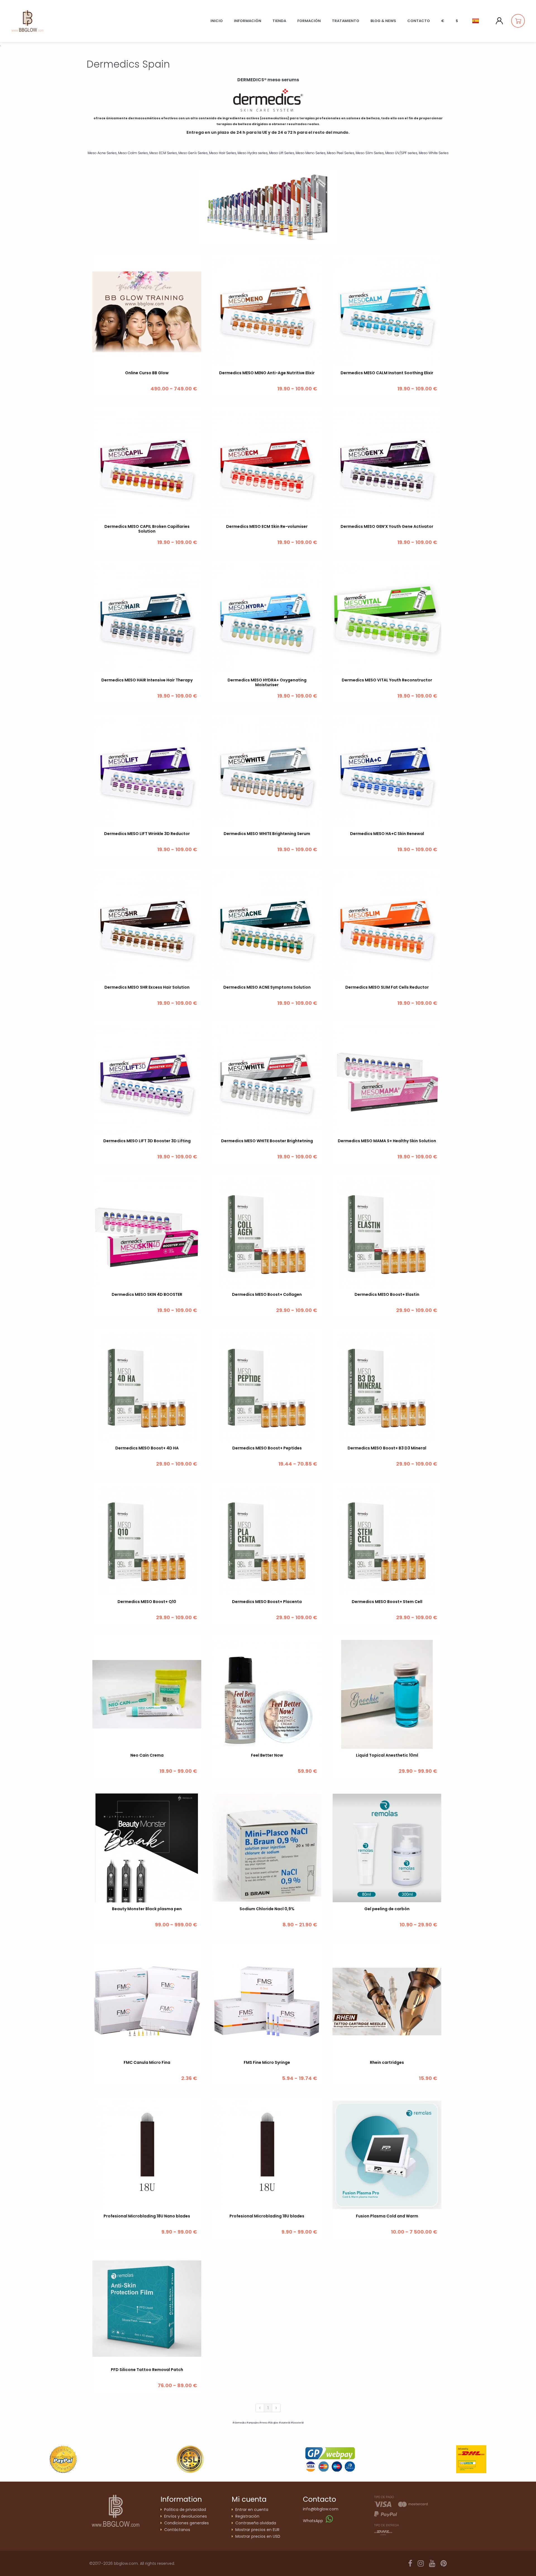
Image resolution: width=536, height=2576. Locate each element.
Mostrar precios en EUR (257, 2530)
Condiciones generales (186, 2523)
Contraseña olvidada (256, 2523)
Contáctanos (177, 2530)
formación (309, 21)
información (248, 21)
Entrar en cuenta (252, 2510)
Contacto (419, 21)
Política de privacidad (185, 2510)
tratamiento (346, 21)
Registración (247, 2516)
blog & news (383, 21)
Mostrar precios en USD (258, 2536)
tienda (279, 21)
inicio (217, 21)
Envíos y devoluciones (186, 2516)
